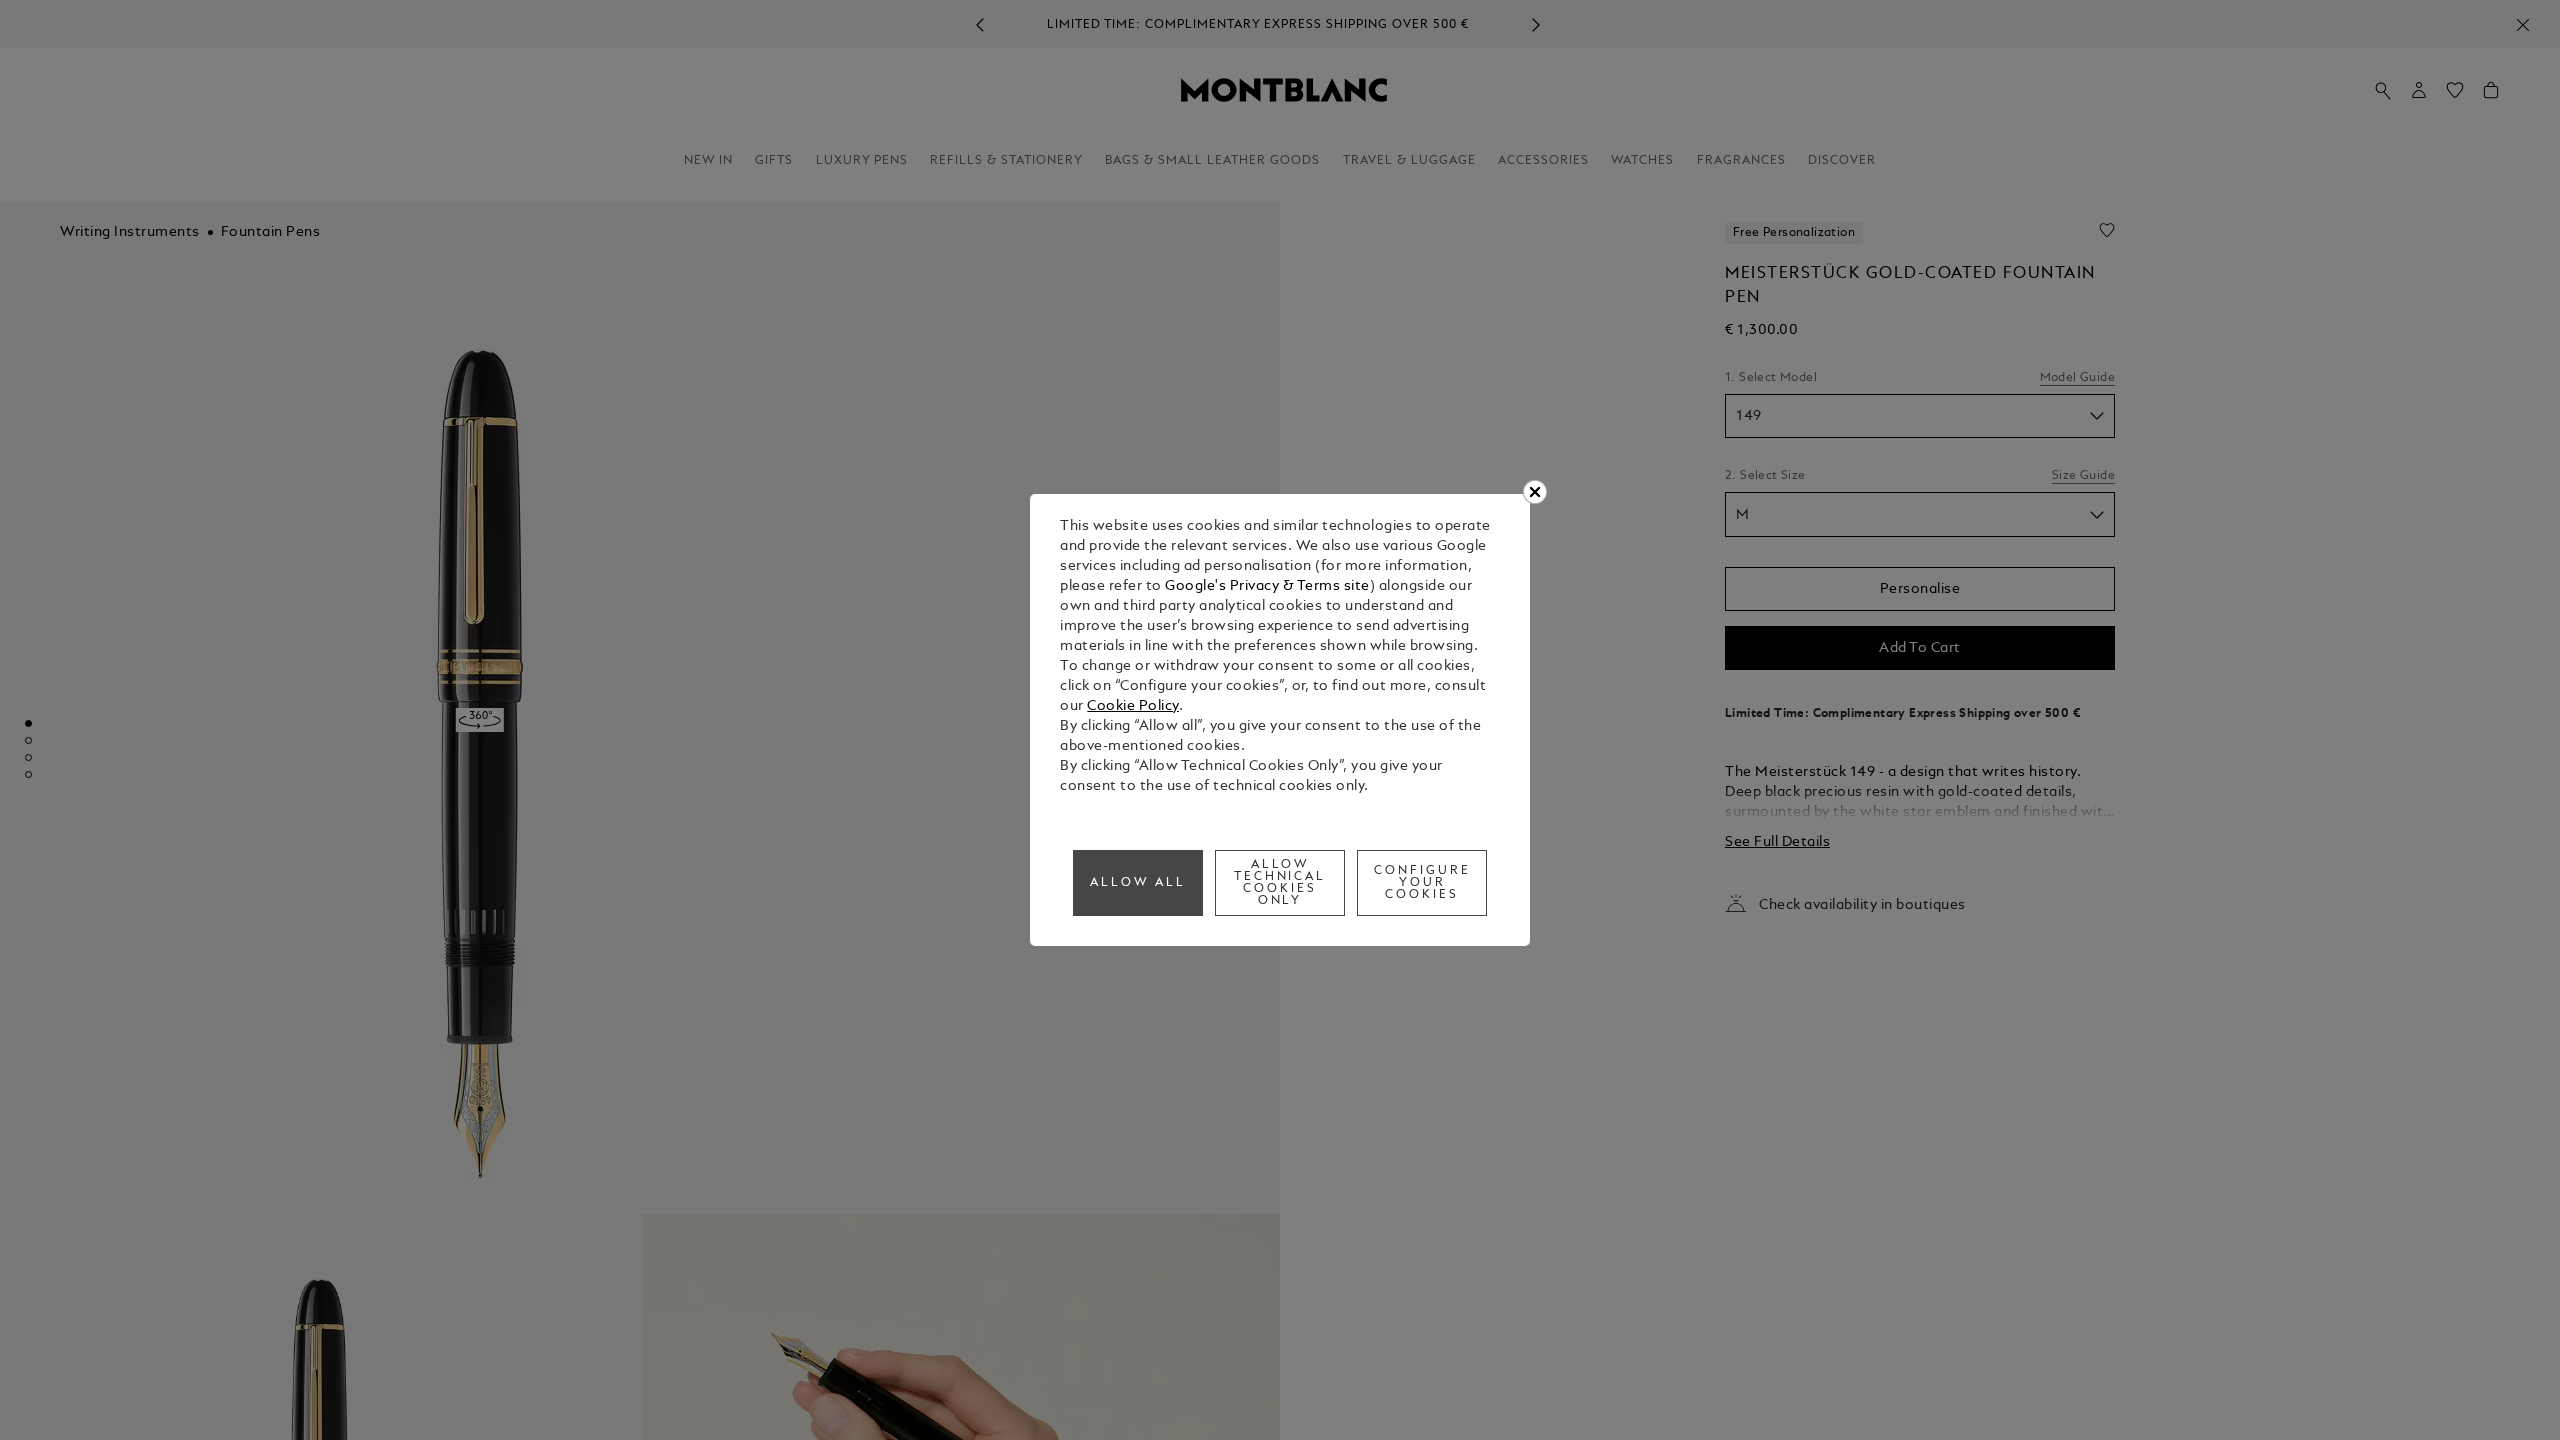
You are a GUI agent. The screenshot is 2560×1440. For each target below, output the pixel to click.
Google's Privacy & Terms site (1267, 586)
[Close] (1535, 492)
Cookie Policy (1133, 706)
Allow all (1138, 883)
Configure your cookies (1422, 883)
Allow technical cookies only (1280, 883)
